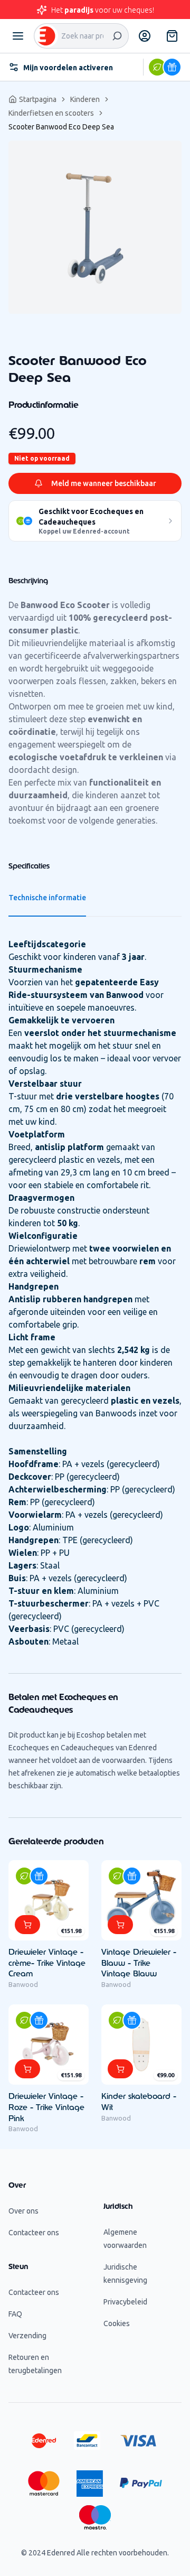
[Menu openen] (18, 36)
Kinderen (85, 99)
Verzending (27, 2336)
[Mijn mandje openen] (172, 36)
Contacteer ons (34, 2233)
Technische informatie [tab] (47, 898)
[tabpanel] (95, 227)
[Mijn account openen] (145, 36)
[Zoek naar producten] (117, 36)
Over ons (23, 2211)
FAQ (15, 2314)
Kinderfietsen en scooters (51, 113)
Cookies (117, 2323)
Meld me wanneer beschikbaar (104, 483)
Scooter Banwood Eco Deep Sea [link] (61, 127)
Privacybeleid (125, 2302)
